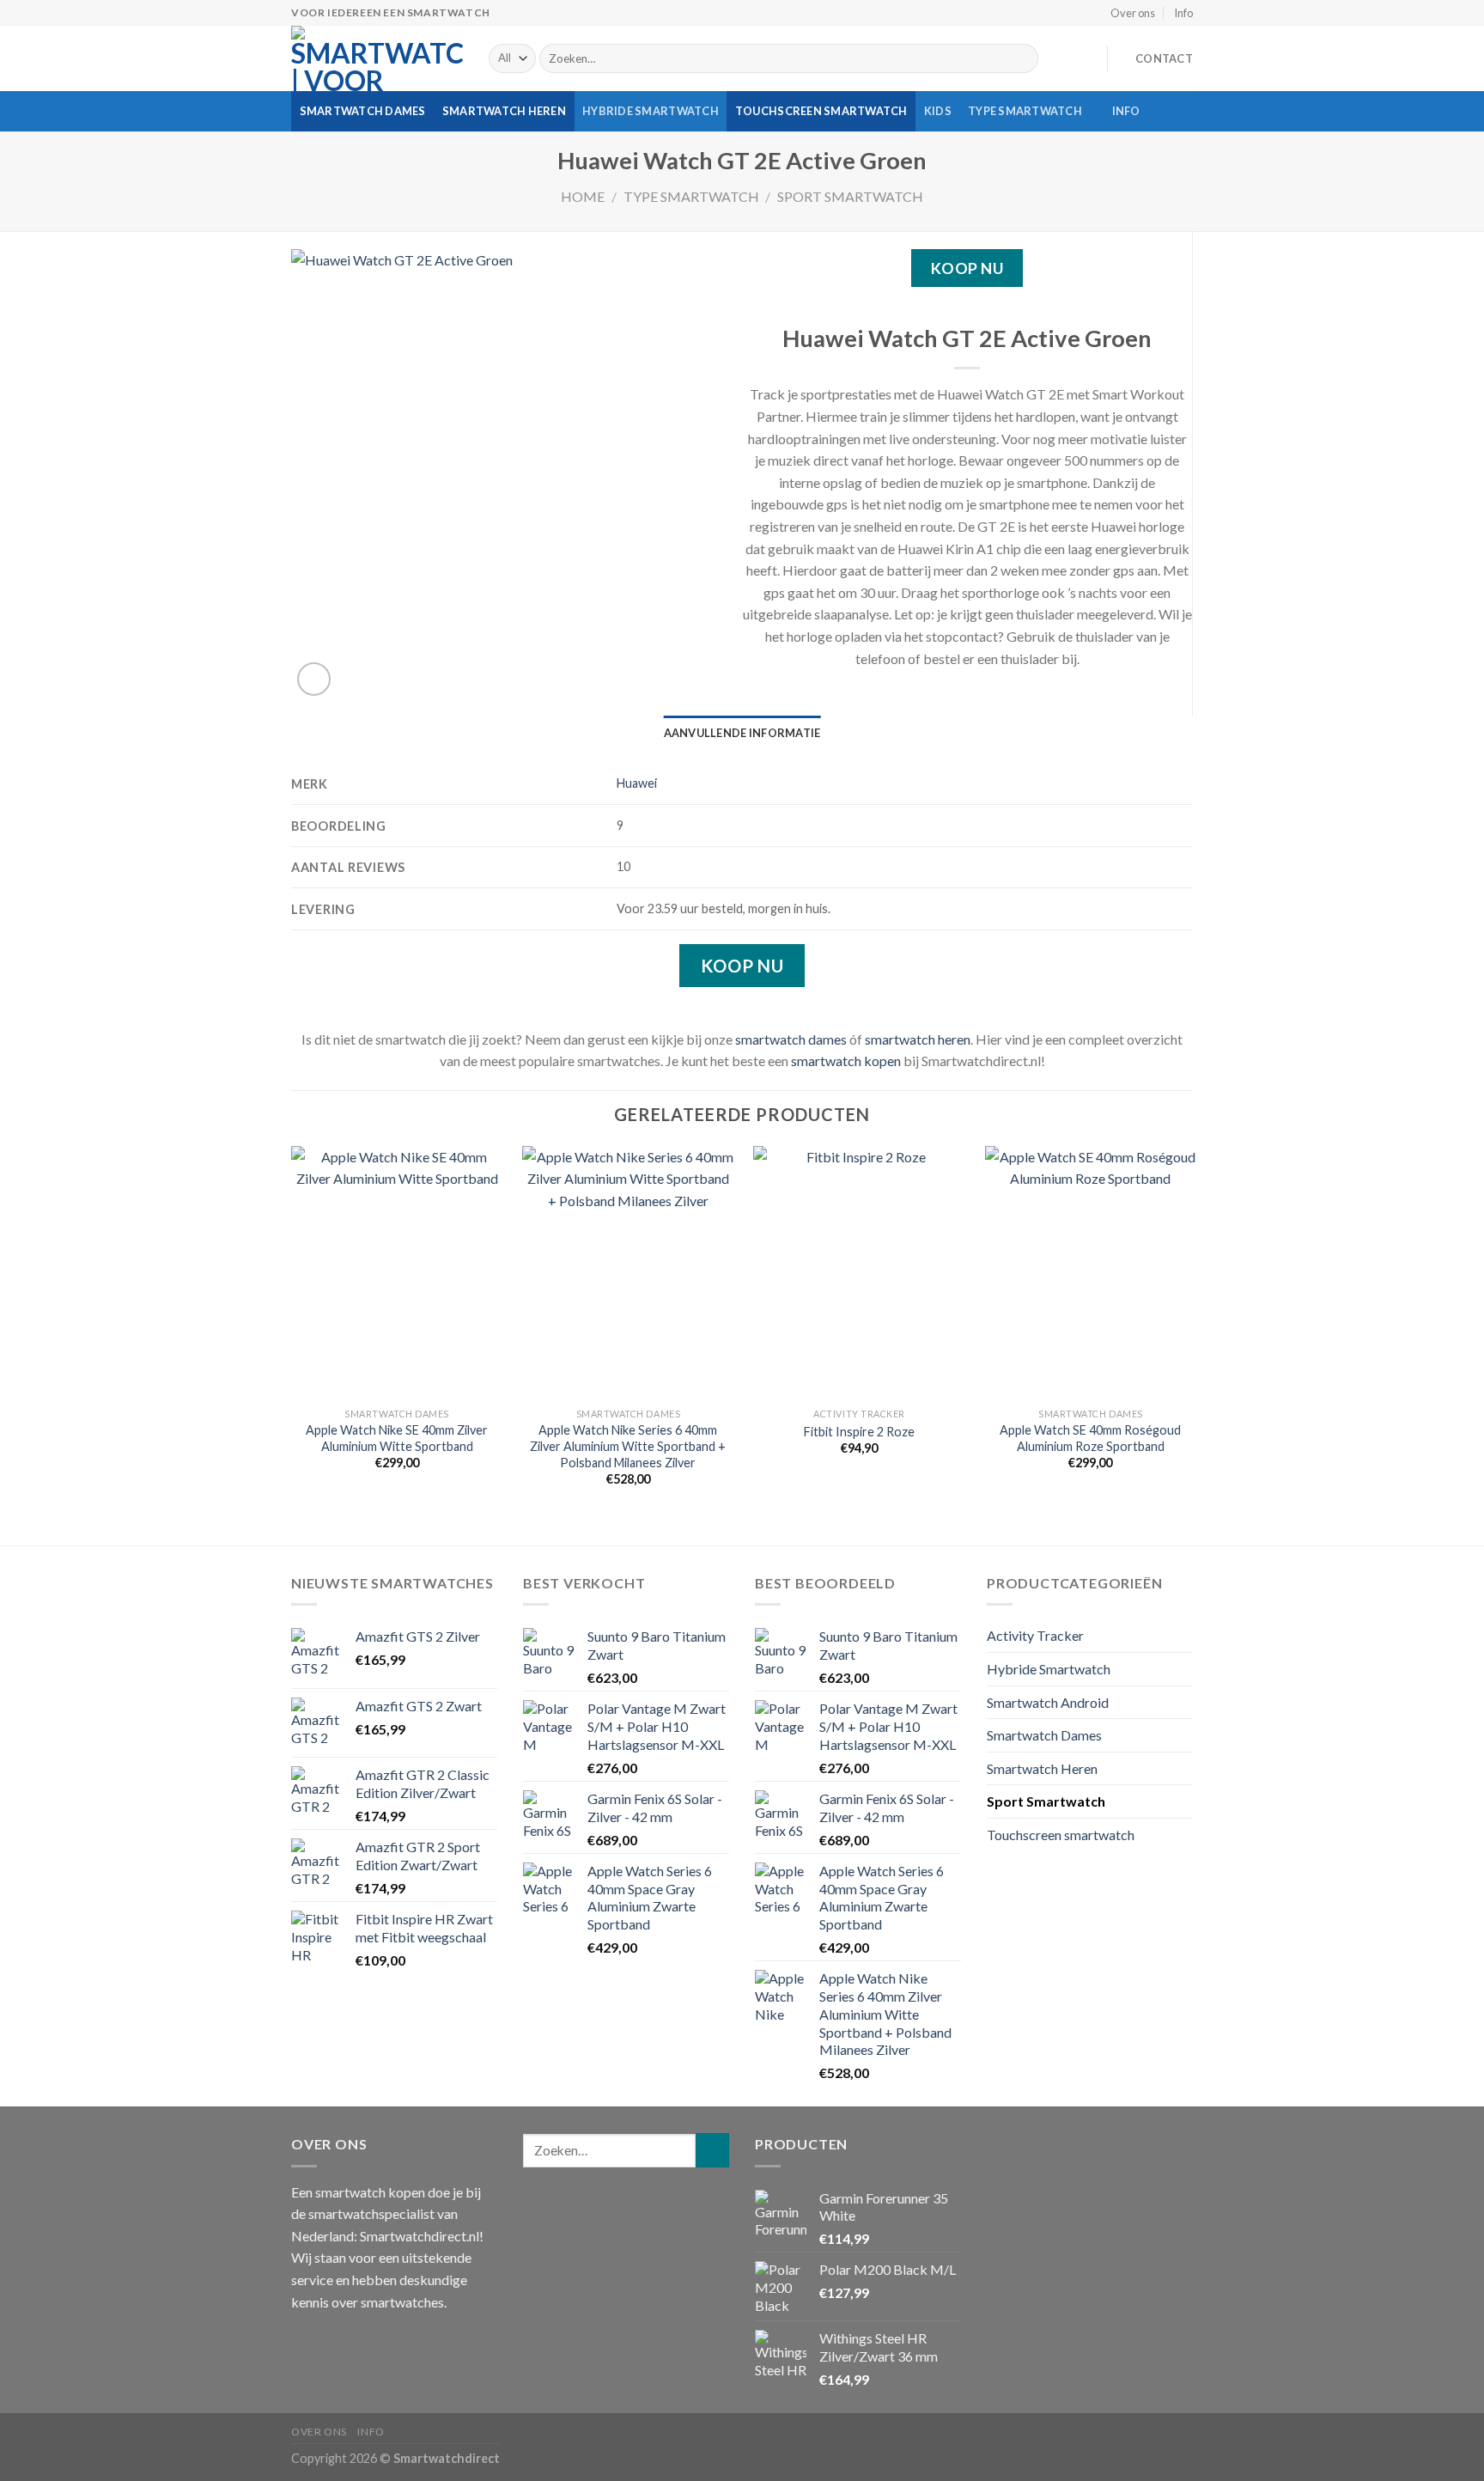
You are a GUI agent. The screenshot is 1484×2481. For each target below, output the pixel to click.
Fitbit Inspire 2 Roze (859, 1432)
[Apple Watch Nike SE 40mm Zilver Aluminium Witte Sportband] (397, 1273)
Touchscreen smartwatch (821, 111)
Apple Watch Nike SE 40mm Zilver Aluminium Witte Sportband (397, 1438)
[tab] (742, 733)
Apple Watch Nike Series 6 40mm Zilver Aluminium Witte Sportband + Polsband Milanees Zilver (628, 1446)
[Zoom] (314, 679)
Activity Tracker (1035, 1635)
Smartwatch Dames (363, 111)
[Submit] (1022, 58)
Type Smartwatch (1025, 111)
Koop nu (967, 268)
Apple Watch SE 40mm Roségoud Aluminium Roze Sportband (1090, 1438)
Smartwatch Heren (504, 111)
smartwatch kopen (846, 1061)
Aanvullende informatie (742, 733)
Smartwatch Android (1048, 1702)
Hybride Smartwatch (651, 111)
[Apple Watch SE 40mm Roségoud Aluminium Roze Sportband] (1091, 1273)
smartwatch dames (791, 1039)
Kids (938, 111)
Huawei (637, 783)
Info (1183, 13)
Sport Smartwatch (850, 196)
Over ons (1133, 13)
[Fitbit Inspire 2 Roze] (859, 1273)
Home (583, 196)
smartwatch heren (918, 1039)
